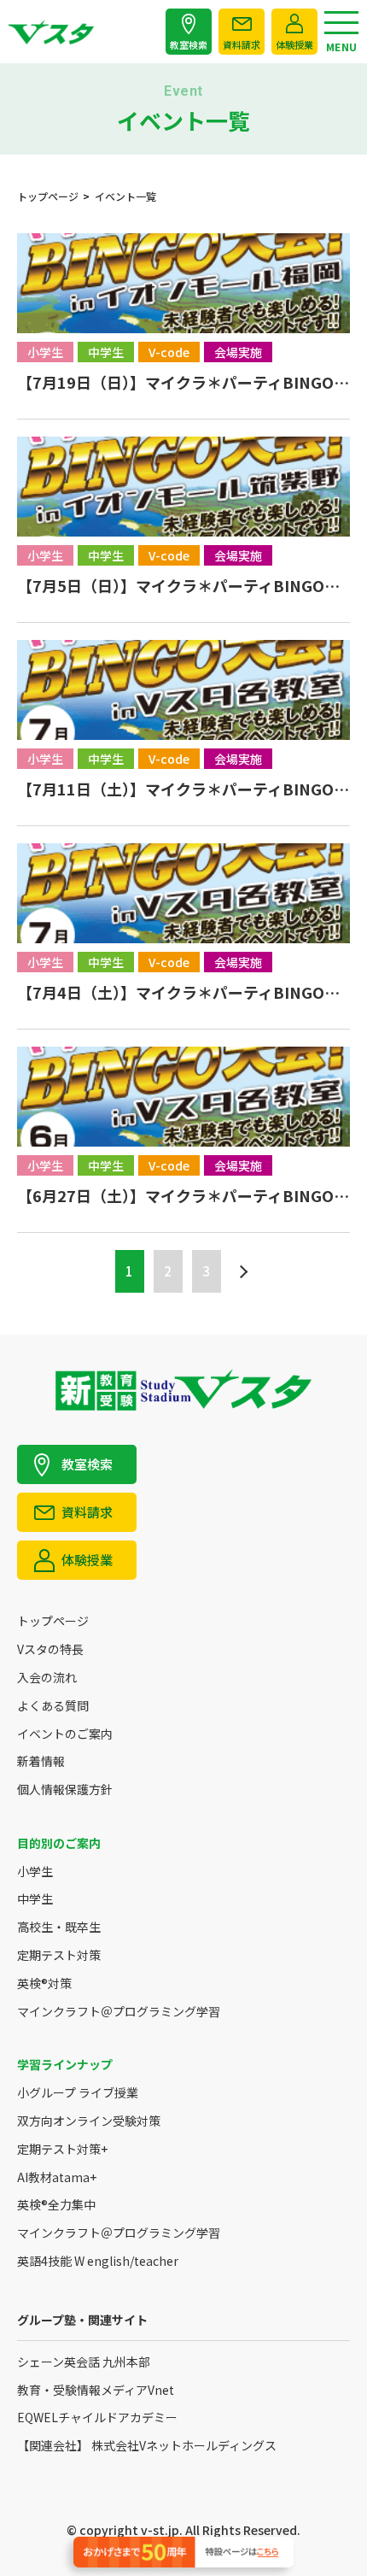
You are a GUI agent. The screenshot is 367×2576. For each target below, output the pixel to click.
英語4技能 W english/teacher (98, 2261)
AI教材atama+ (57, 2177)
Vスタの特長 (50, 1649)
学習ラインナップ (65, 2065)
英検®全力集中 (56, 2205)
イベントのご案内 (65, 1734)
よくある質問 (53, 1706)
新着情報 (41, 1761)
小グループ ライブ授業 (78, 2093)
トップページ (53, 1621)
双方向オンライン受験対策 (89, 2121)
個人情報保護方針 (65, 1790)
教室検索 (189, 44)
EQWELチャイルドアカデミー (97, 2418)
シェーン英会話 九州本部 (84, 2362)
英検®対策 (44, 1983)
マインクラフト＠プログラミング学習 (119, 2012)
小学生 (35, 1872)
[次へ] (242, 1271)
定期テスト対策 (59, 1955)
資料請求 (242, 44)
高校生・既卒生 (59, 1927)
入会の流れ (47, 1678)
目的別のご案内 (59, 1843)
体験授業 (294, 44)
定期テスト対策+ (62, 2149)
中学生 (35, 1899)
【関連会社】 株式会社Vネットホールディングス (147, 2446)
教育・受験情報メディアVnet (96, 2390)
